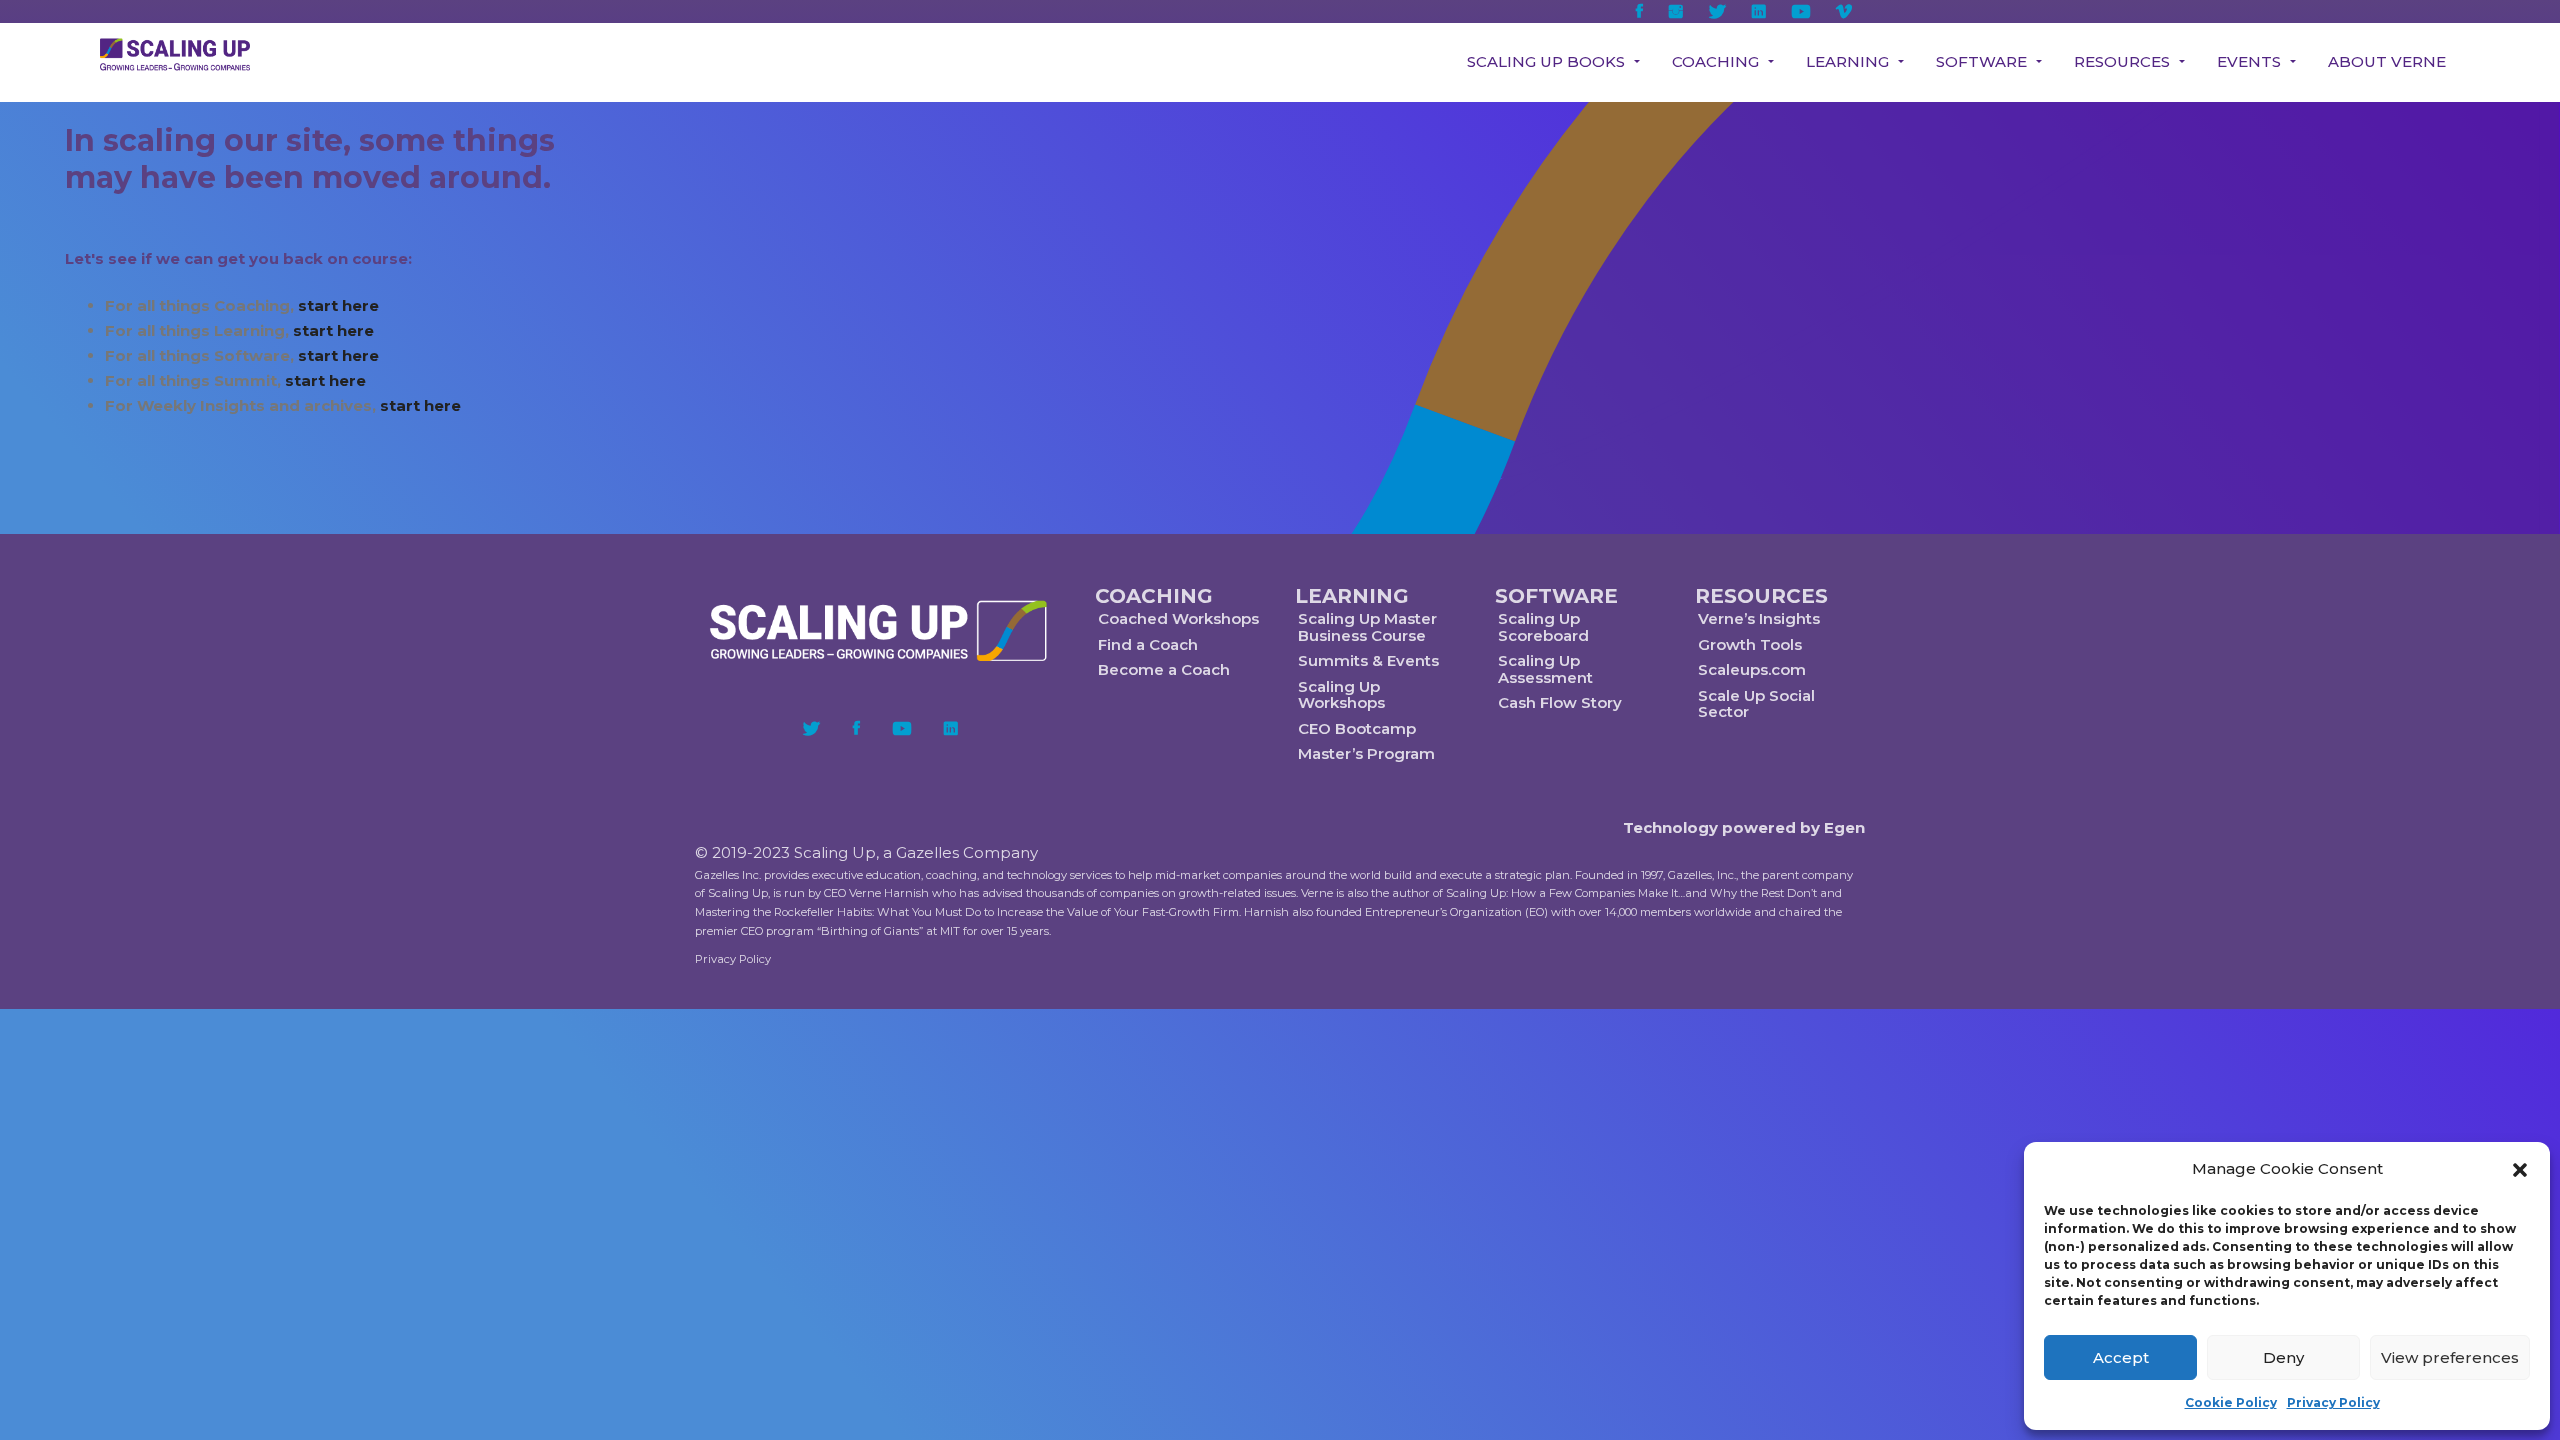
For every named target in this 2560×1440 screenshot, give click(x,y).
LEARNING (1352, 596)
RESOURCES (1761, 596)
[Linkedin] (951, 728)
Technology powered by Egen (1744, 827)
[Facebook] (856, 728)
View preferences (2450, 1357)
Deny (2283, 1357)
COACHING (1154, 596)
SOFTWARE (1556, 596)
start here (338, 305)
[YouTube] (902, 728)
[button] (2520, 1170)
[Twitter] (811, 728)
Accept (2121, 1357)
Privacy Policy (2333, 1402)
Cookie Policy (2231, 1402)
